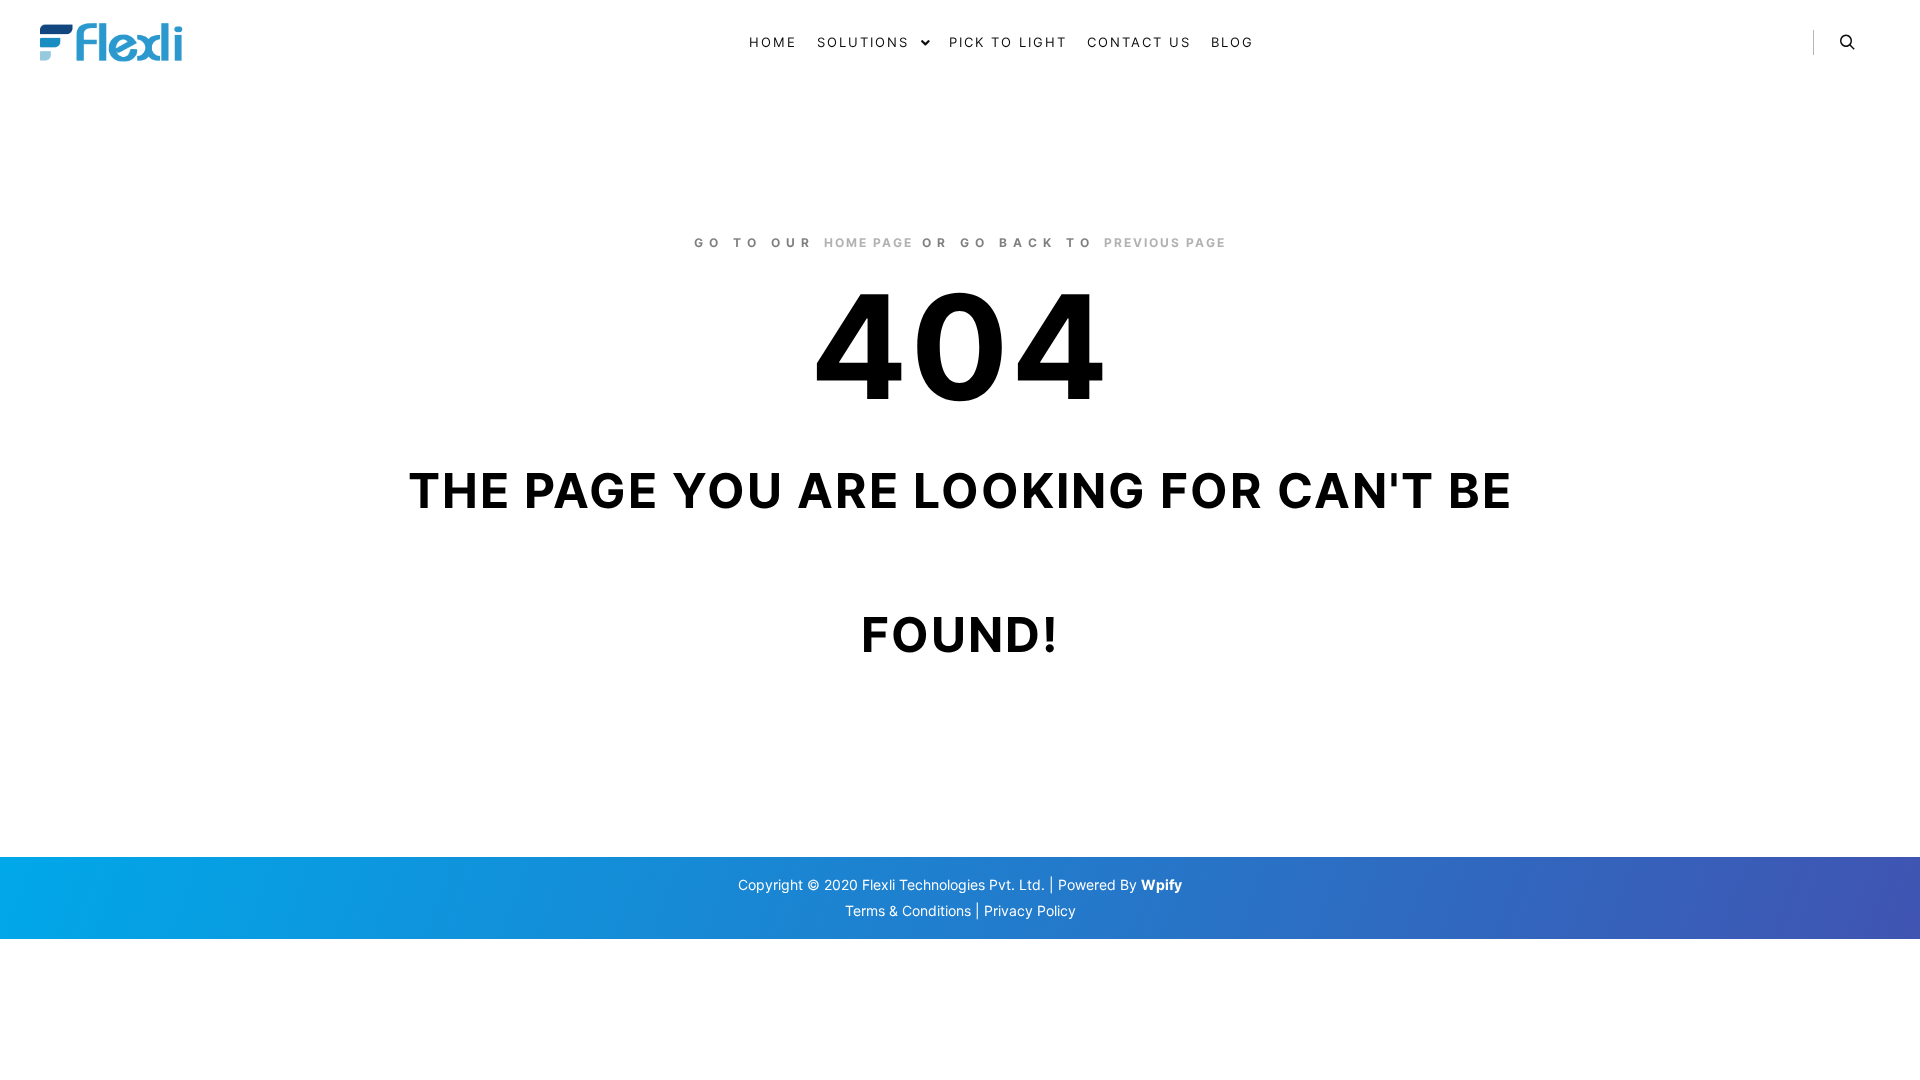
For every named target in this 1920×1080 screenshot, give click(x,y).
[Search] (1847, 43)
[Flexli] (115, 43)
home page (868, 242)
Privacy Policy (1030, 910)
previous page (1165, 242)
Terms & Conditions (908, 910)
